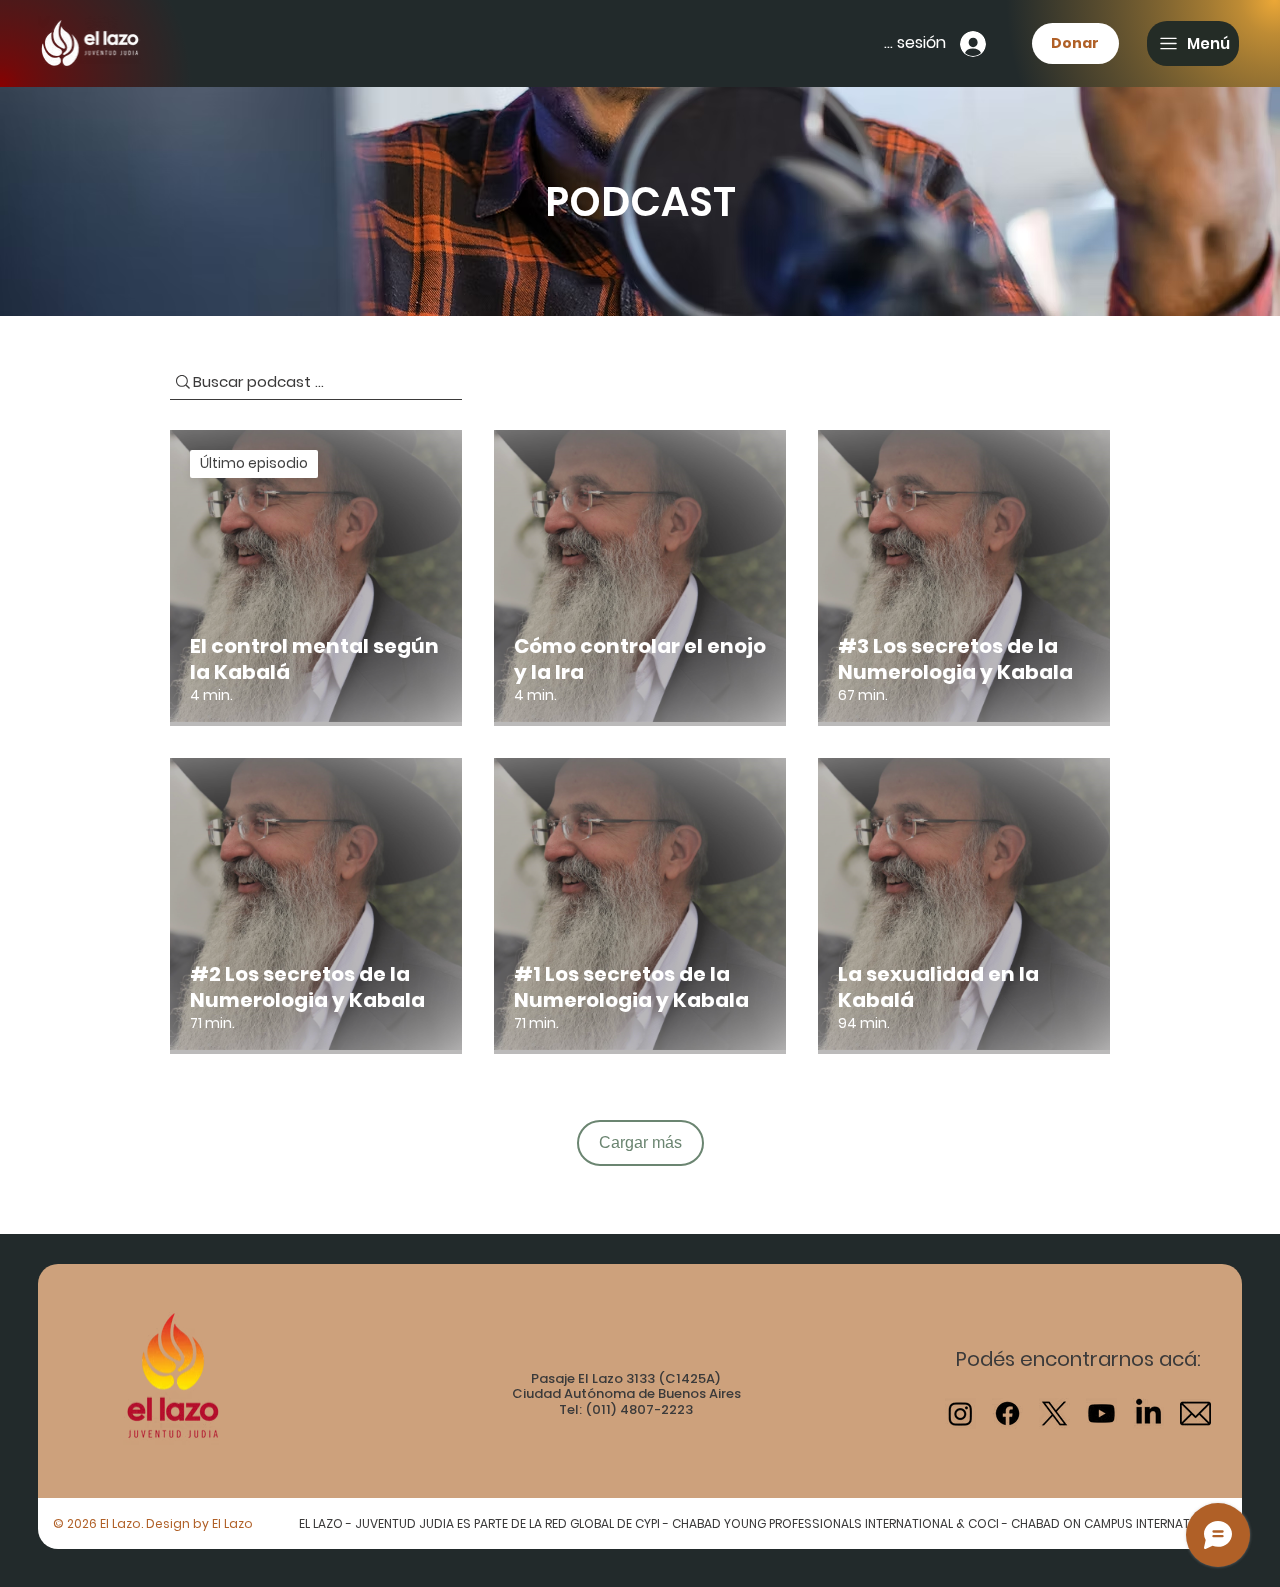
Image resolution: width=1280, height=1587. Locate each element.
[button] (1193, 43)
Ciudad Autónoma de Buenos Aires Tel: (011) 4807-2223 (626, 1401)
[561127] (1195, 1413)
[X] (1054, 1413)
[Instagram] (960, 1413)
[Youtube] (1101, 1413)
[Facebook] (1007, 1413)
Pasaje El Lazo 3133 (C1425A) (626, 1378)
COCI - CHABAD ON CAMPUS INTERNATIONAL (1096, 1523)
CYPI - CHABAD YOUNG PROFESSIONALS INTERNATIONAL (795, 1523)
